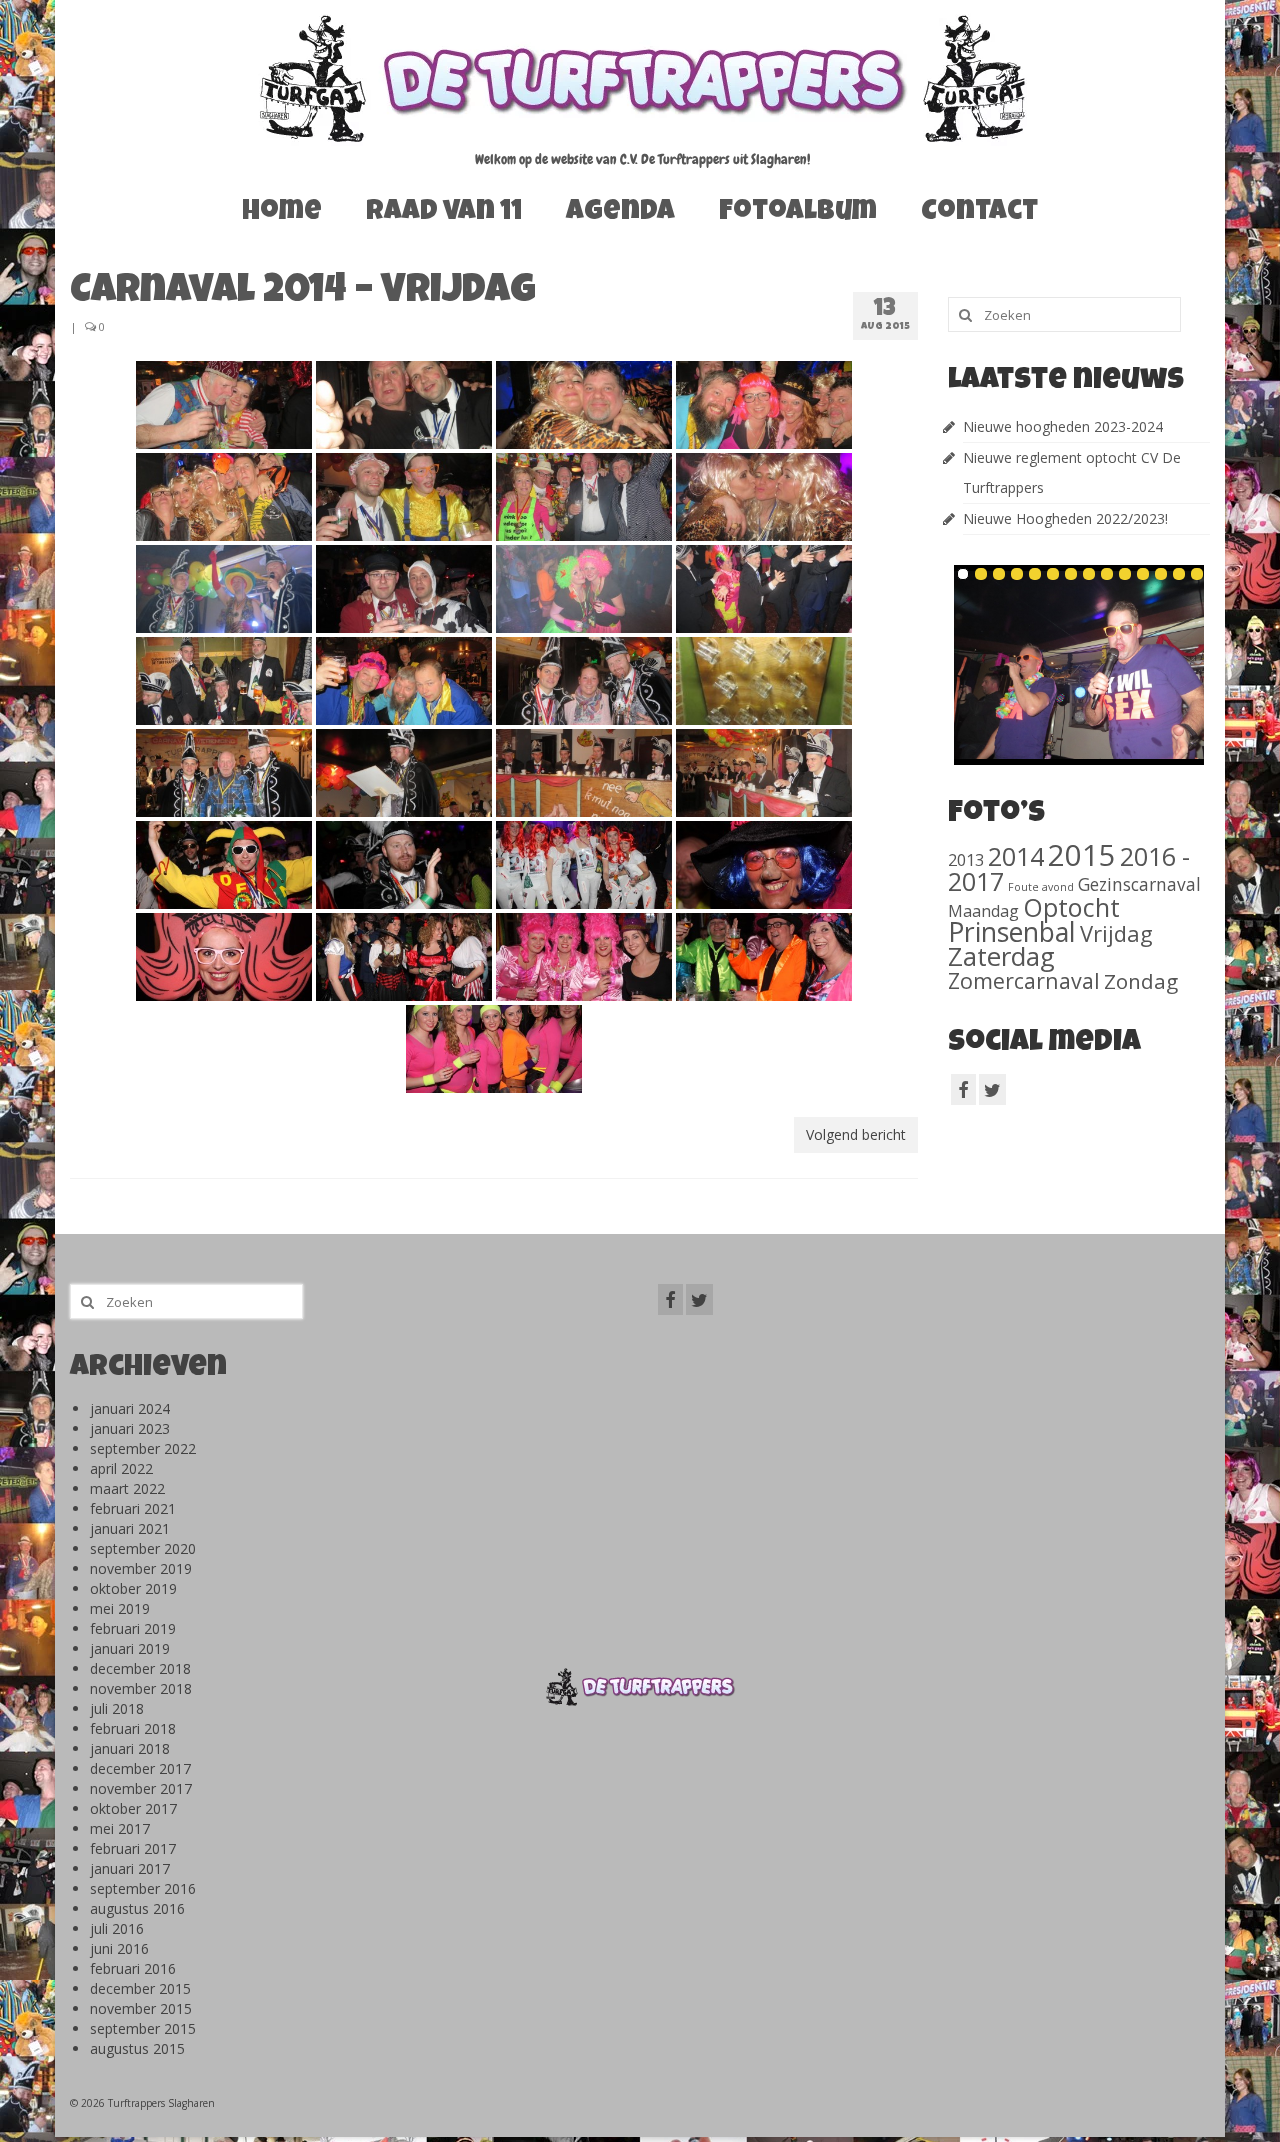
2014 (1016, 856)
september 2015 (143, 2028)
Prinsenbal (1012, 932)
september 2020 (143, 1548)
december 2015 (140, 1988)
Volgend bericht (856, 1134)
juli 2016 (117, 1928)
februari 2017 (133, 1848)
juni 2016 (119, 1948)
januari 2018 (130, 1748)
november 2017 (141, 1788)
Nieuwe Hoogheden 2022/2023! (1065, 518)
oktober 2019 (133, 1588)
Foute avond (1041, 887)
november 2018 (141, 1688)
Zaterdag (1001, 956)
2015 (1082, 855)
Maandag (983, 911)
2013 (966, 859)
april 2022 (121, 1468)
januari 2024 (130, 1408)
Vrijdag (1116, 933)
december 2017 (140, 1768)
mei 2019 (120, 1608)
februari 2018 (133, 1728)
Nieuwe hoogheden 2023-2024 (1063, 426)
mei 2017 (120, 1828)
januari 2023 (130, 1428)
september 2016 (143, 1888)
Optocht (1071, 907)
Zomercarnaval (1024, 980)
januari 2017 (130, 1868)
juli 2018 (117, 1708)
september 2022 (143, 1448)
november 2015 (141, 2008)
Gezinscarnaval (1139, 884)
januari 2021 (130, 1528)
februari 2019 (133, 1628)
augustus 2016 (137, 1908)
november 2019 (141, 1568)
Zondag (1141, 981)
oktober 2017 (133, 1808)
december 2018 (140, 1668)
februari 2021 (133, 1508)
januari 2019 (130, 1648)
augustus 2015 (137, 2048)
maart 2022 (127, 1488)
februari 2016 (133, 1968)
